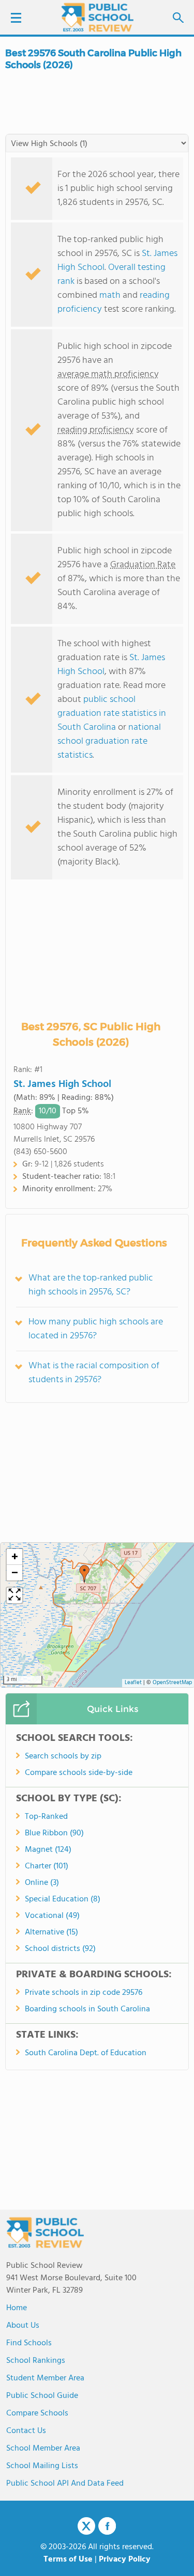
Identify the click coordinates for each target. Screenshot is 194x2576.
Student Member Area (45, 2378)
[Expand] (14, 1595)
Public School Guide (42, 2396)
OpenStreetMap (172, 1683)
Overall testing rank (111, 275)
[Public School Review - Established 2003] (97, 18)
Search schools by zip (63, 1756)
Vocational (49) (52, 1916)
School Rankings (36, 2361)
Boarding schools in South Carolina (87, 2009)
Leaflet (133, 1683)
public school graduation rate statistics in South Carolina (112, 714)
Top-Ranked (46, 1817)
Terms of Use (68, 2559)
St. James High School (62, 1084)
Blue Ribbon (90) (54, 1833)
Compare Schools (37, 2413)
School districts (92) (60, 1949)
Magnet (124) (48, 1850)
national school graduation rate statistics (109, 741)
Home (17, 2308)
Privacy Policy (125, 2559)
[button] (84, 1574)
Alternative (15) (51, 1932)
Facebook (107, 2526)
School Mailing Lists (42, 2466)
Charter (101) (47, 1866)
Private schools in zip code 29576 (84, 1993)
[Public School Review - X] (86, 2526)
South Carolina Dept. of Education (86, 2053)
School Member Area (43, 2449)
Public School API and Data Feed (65, 2484)
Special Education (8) (63, 1899)
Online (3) (42, 1883)
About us (23, 2326)
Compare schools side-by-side (79, 1773)
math (110, 295)
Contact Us (26, 2431)
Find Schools (29, 2343)
